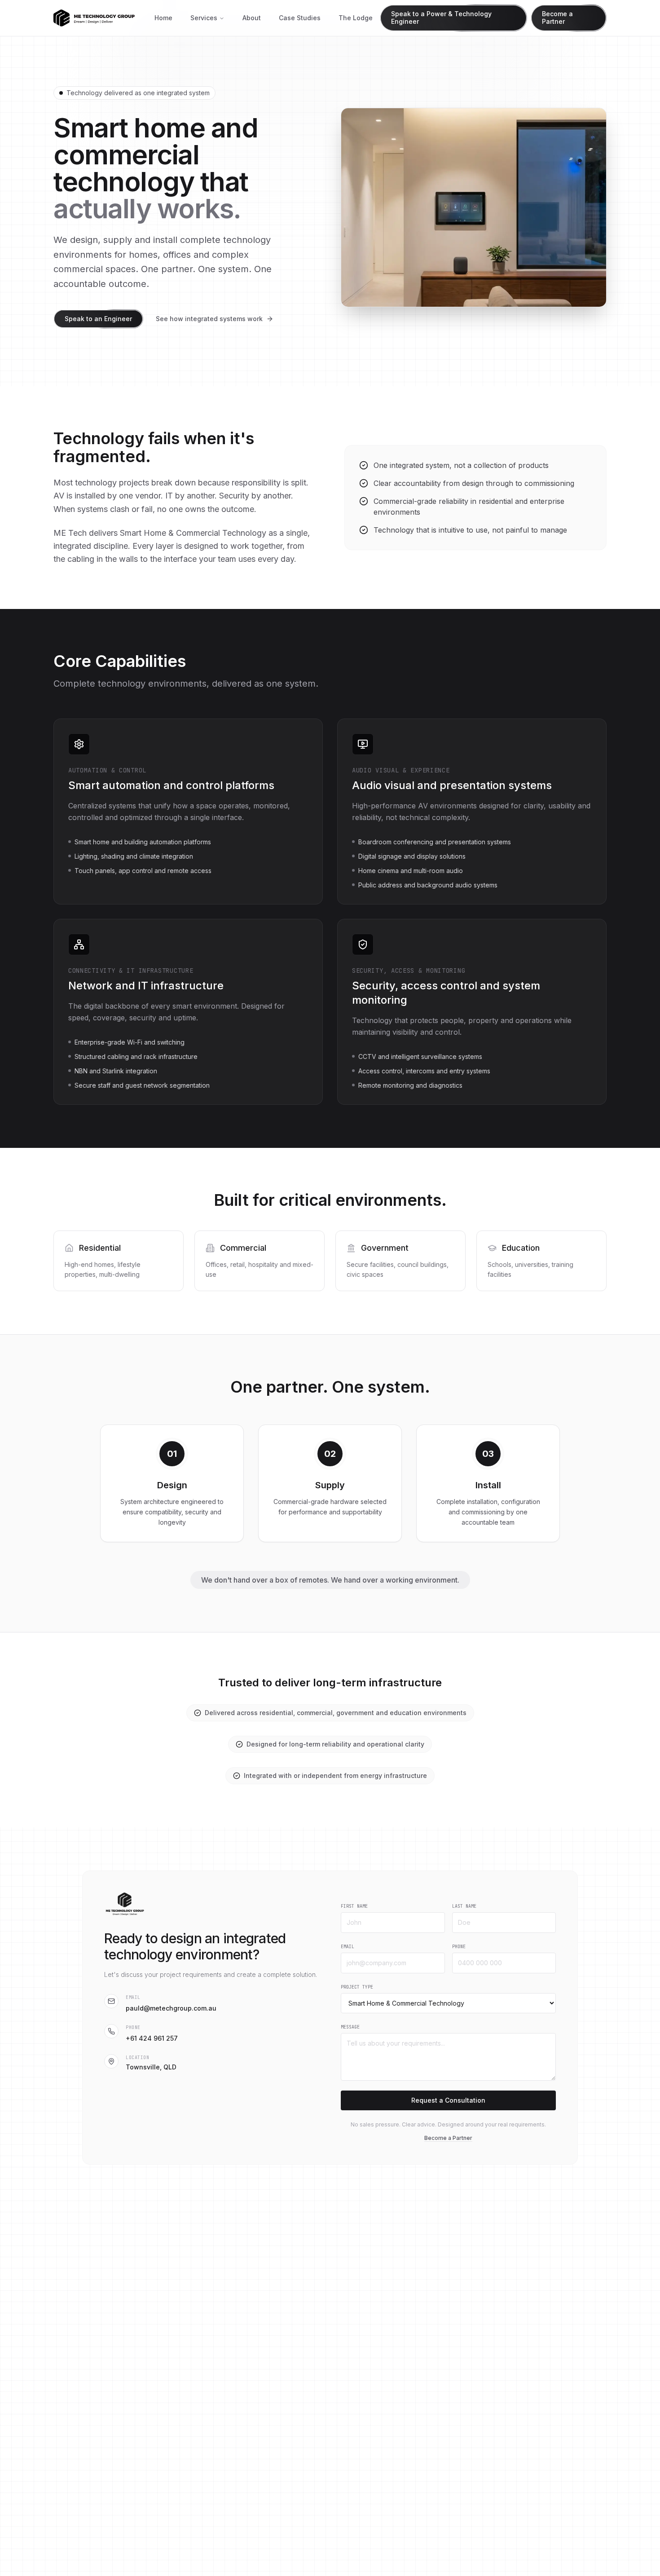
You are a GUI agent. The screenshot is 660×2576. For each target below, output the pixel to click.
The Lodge (356, 18)
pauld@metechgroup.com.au (171, 2008)
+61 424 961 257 (152, 2038)
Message (350, 2027)
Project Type (357, 1987)
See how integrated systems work (209, 319)
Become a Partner (557, 18)
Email (348, 1947)
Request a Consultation (448, 2100)
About (252, 18)
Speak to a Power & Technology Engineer (441, 18)
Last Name (464, 1906)
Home (163, 18)
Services (204, 18)
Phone (459, 1947)
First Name (354, 1906)
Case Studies (300, 18)
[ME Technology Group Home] (97, 18)
